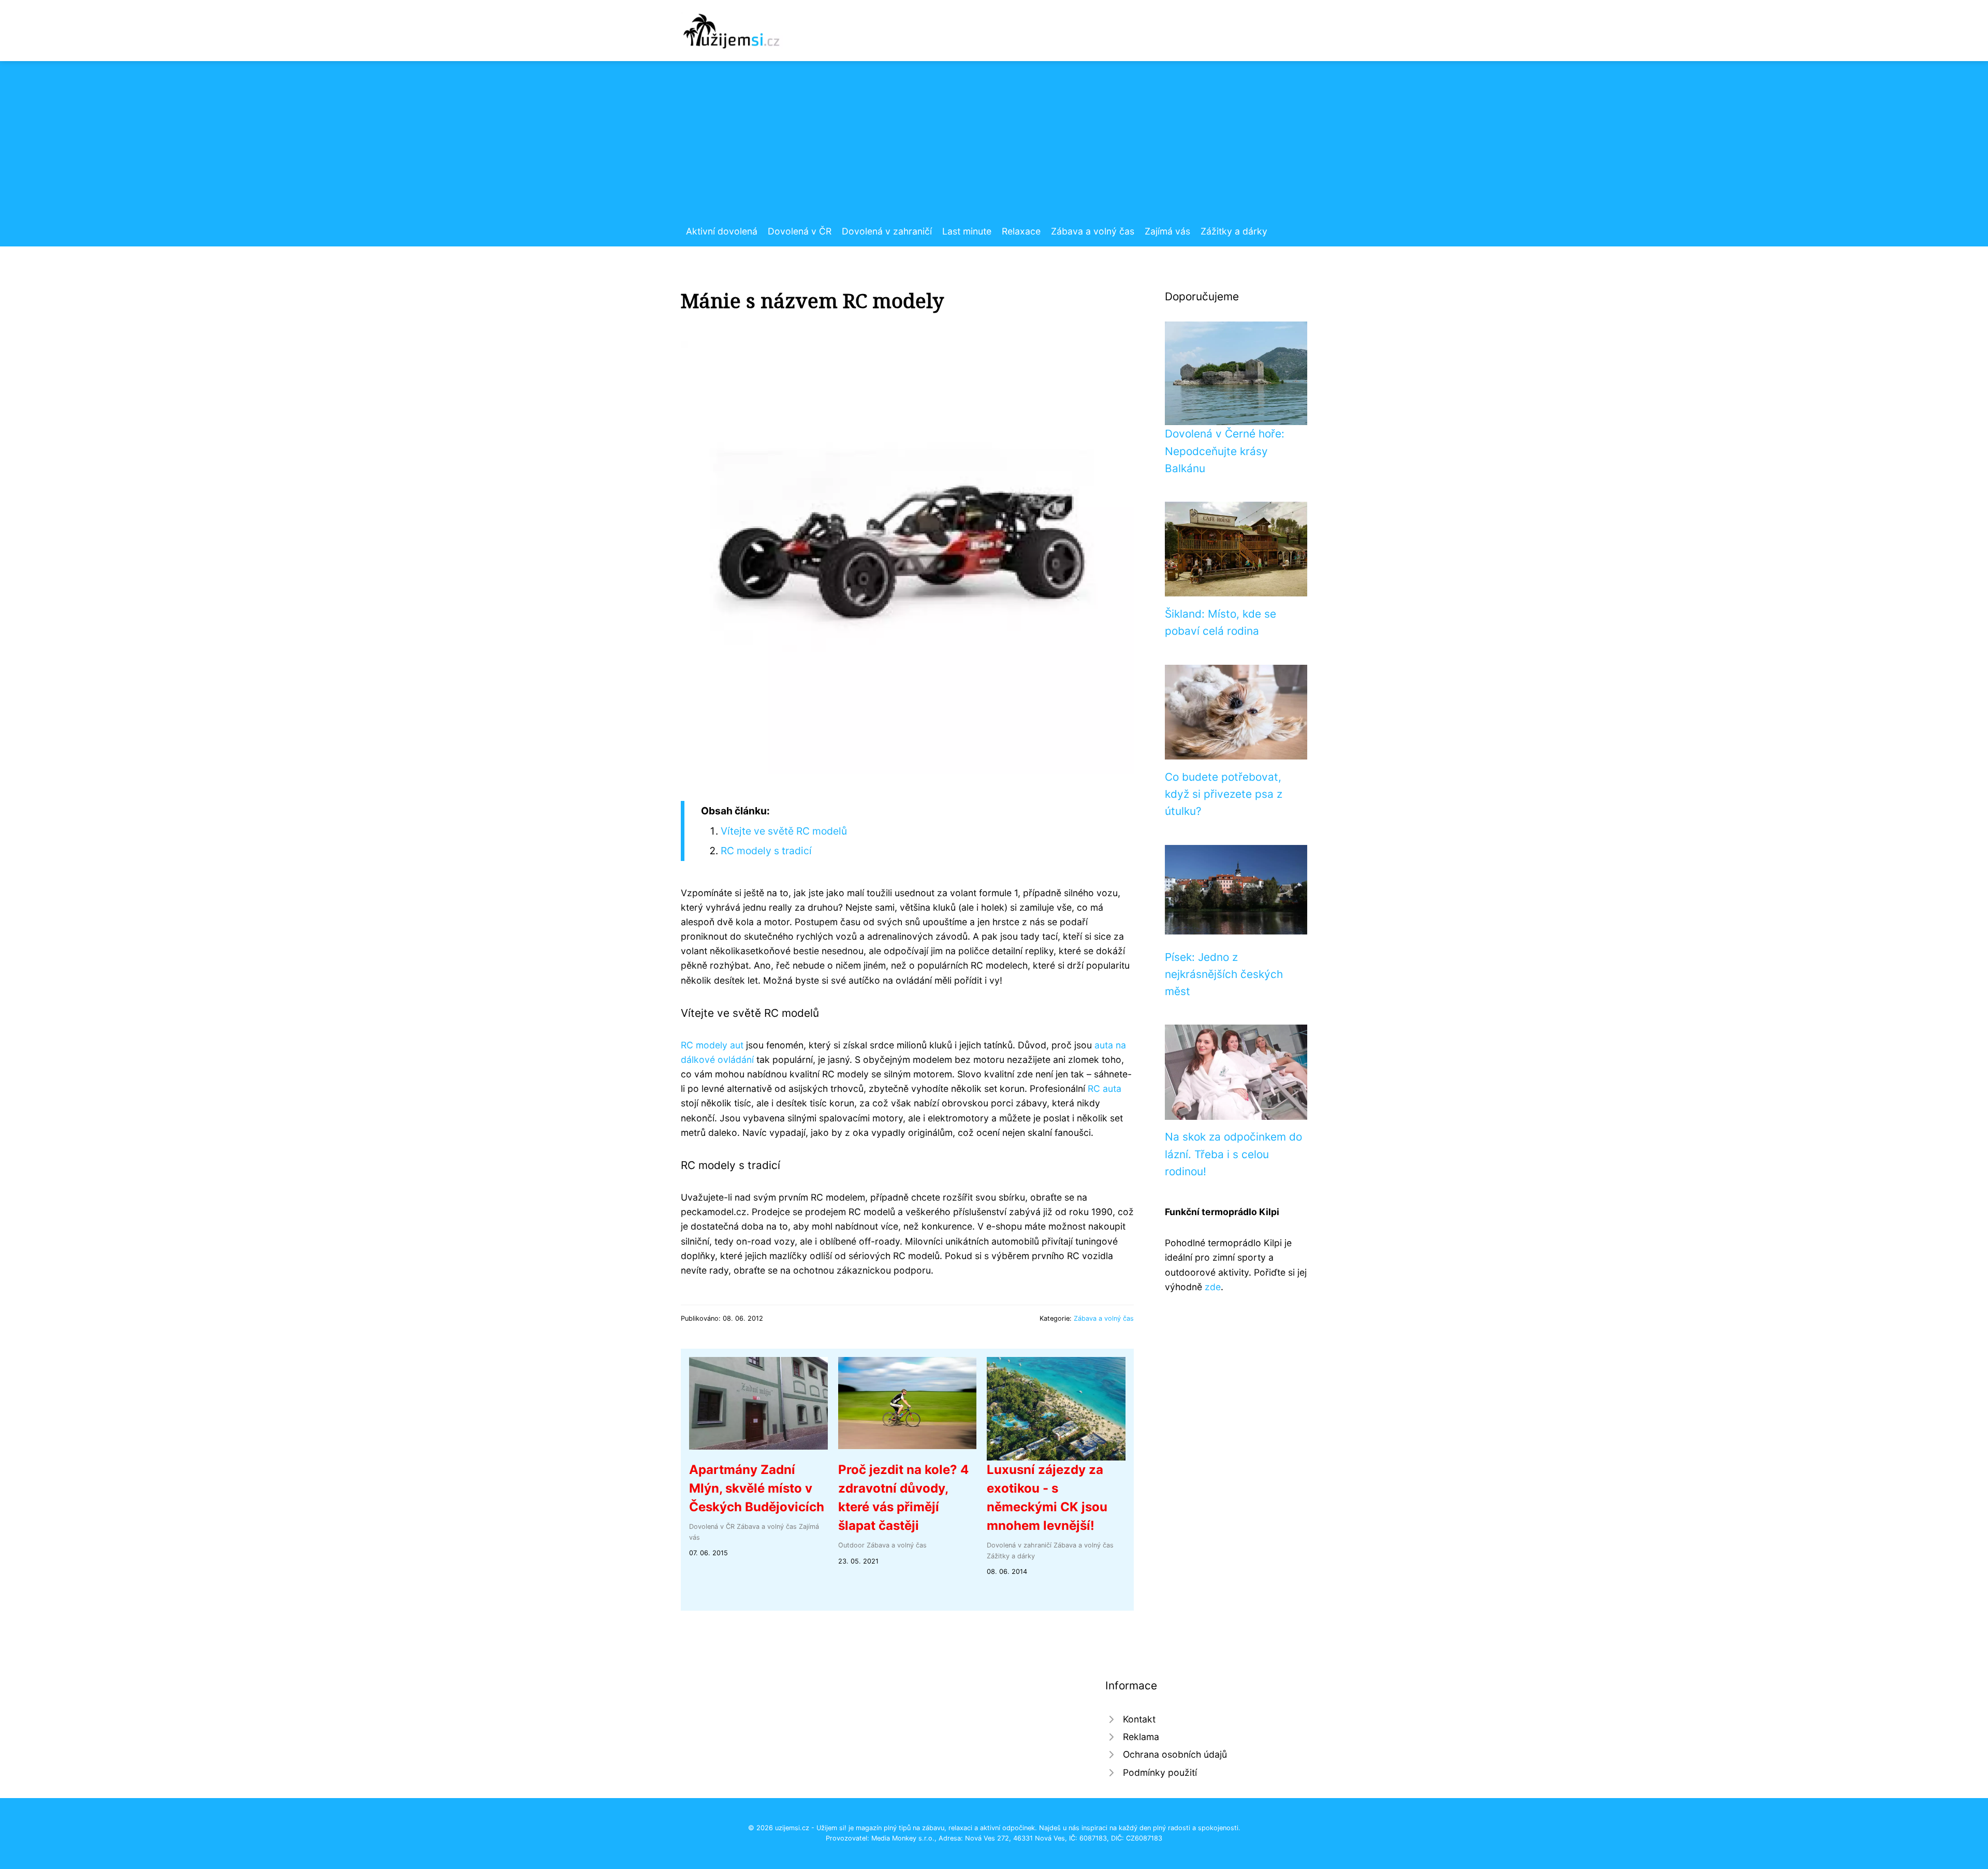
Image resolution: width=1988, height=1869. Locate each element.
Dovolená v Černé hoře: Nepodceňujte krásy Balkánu (1225, 451)
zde (1213, 1287)
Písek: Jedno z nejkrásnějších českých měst (1224, 974)
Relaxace (1021, 231)
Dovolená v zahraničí (887, 231)
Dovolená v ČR (800, 231)
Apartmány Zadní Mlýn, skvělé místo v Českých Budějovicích (757, 1488)
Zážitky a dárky (1234, 231)
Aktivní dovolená (722, 231)
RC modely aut (712, 1045)
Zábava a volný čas (1093, 231)
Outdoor (851, 1545)
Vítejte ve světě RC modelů (784, 831)
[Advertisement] (994, 147)
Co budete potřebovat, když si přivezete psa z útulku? (1224, 794)
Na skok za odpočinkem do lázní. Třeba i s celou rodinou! (1233, 1154)
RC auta (1105, 1089)
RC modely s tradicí (766, 851)
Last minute (967, 231)
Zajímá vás (1167, 231)
